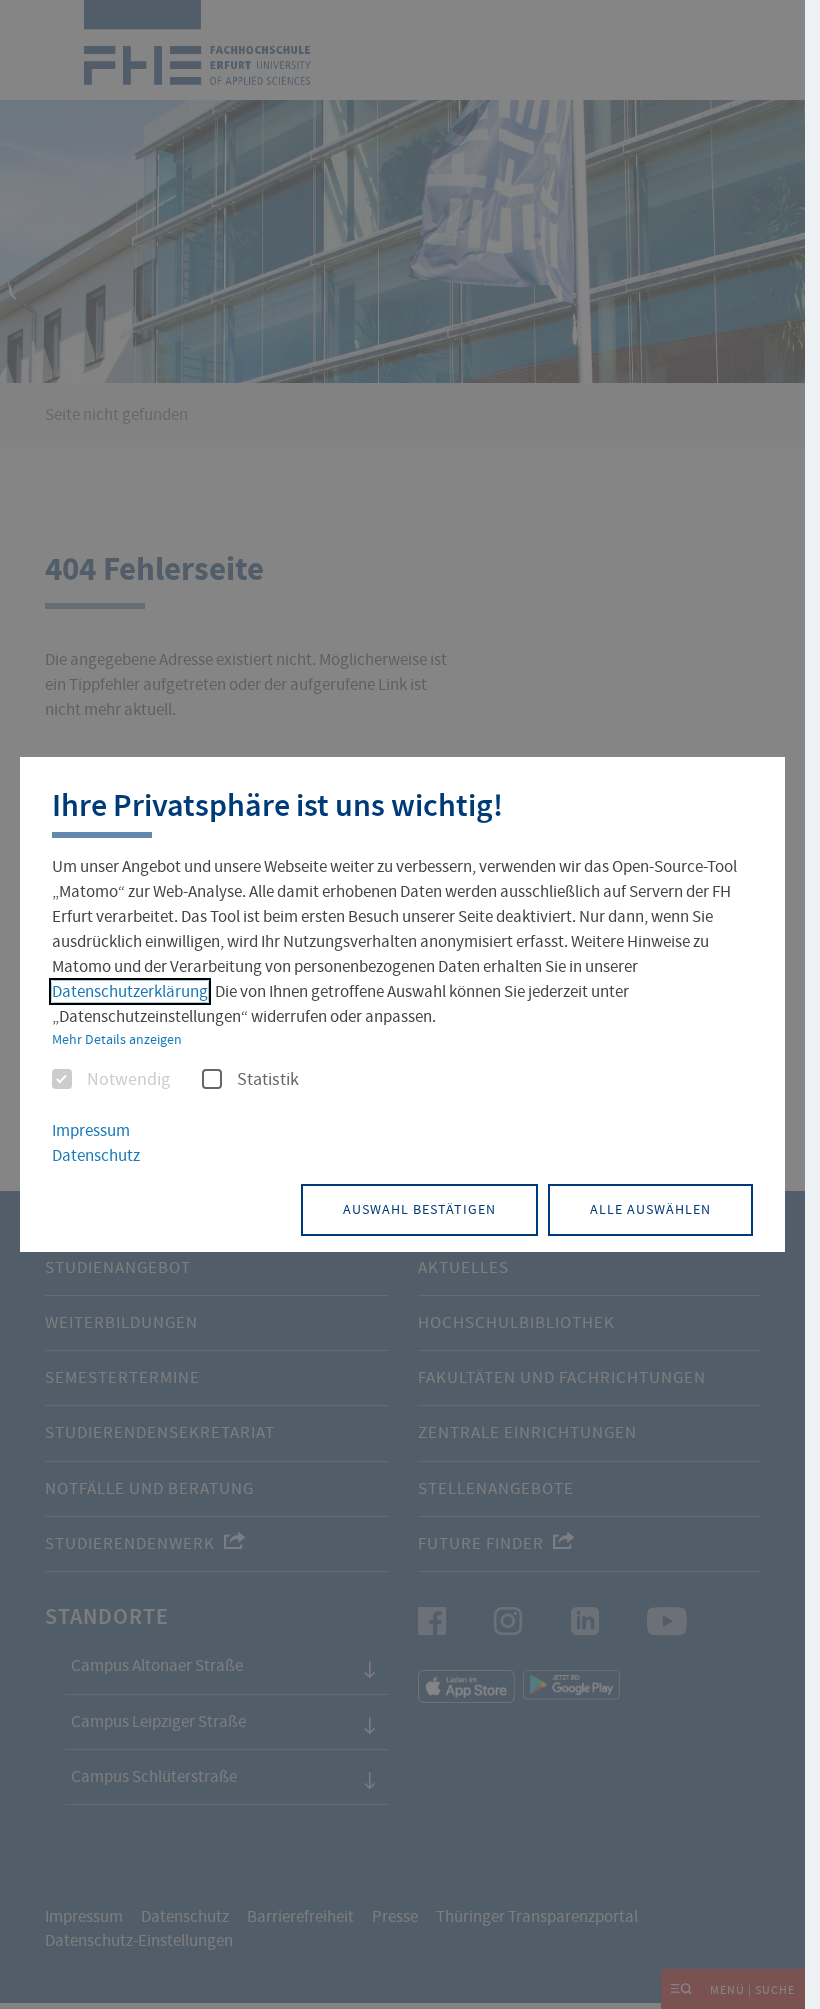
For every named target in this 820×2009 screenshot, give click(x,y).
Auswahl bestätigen (419, 1209)
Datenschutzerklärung (130, 991)
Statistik (268, 1080)
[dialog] (402, 1004)
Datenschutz (96, 1155)
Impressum (91, 1130)
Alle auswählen (650, 1209)
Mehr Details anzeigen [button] (117, 1039)
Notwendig (128, 1080)
